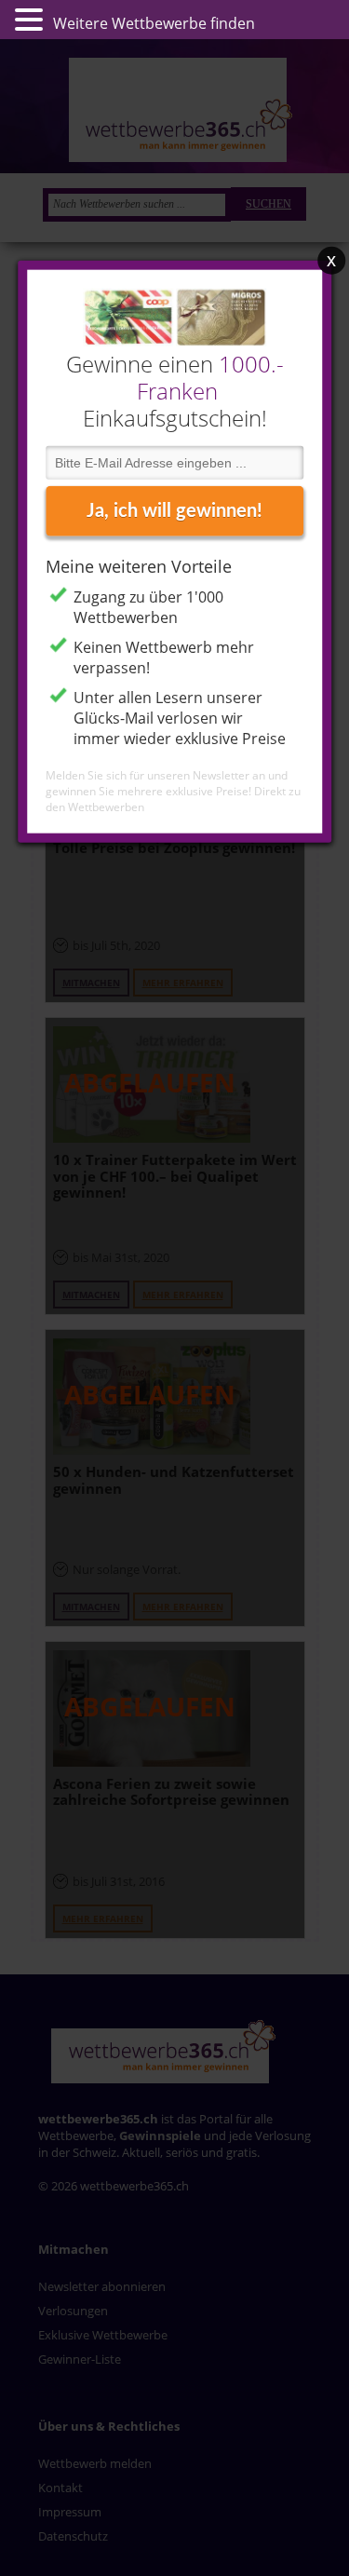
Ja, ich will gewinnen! (174, 510)
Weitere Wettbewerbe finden (154, 23)
